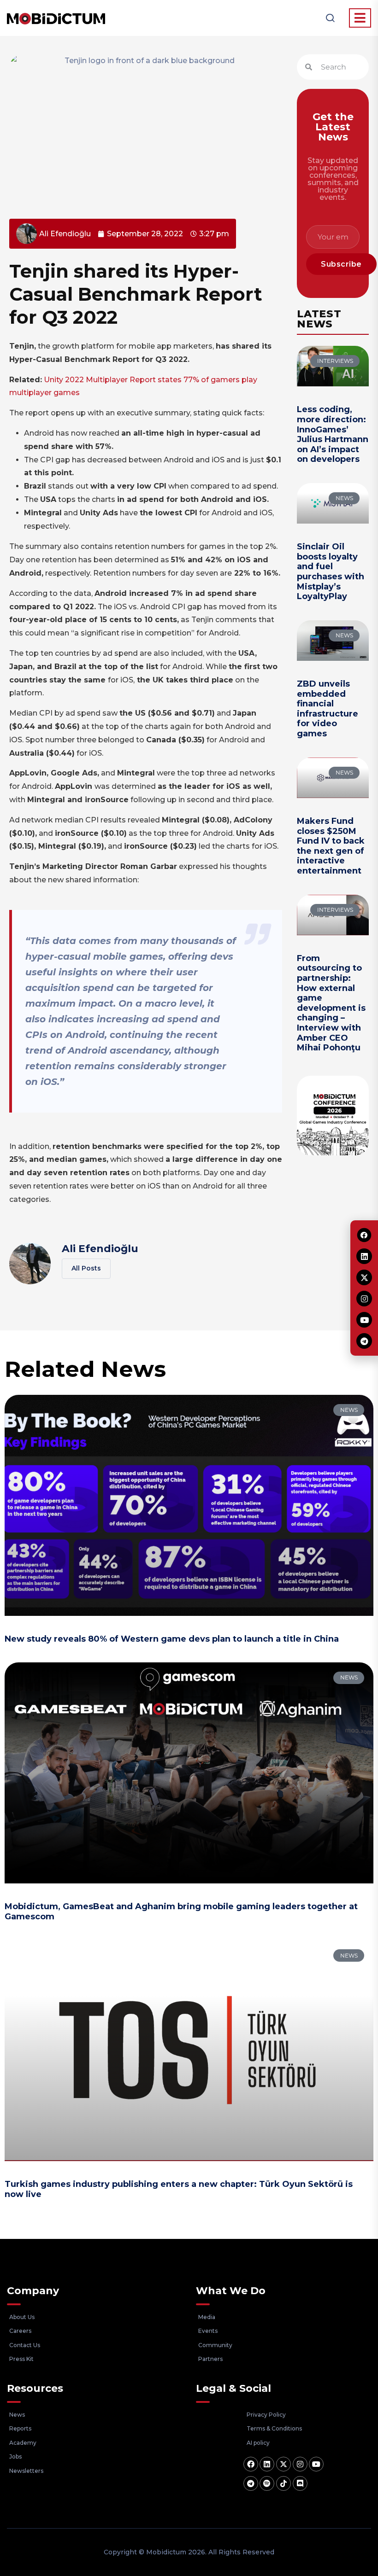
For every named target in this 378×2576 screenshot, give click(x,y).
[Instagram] (300, 2464)
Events (208, 2331)
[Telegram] (251, 2483)
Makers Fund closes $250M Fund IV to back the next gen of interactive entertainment (331, 846)
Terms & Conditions (274, 2428)
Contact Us (25, 2345)
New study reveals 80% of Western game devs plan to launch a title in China (172, 1639)
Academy (23, 2443)
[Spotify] (267, 2483)
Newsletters (26, 2471)
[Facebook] (251, 2464)
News (17, 2415)
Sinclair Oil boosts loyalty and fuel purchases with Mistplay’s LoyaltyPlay (331, 571)
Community (215, 2345)
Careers (20, 2331)
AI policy (258, 2443)
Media (207, 2317)
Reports (20, 2428)
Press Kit (21, 2359)
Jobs (15, 2457)
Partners (210, 2359)
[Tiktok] (283, 2483)
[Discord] (300, 2483)
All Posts (86, 1268)
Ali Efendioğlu (100, 1249)
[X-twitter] (283, 2464)
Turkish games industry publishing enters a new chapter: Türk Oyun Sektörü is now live (179, 2189)
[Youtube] (316, 2464)
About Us (22, 2317)
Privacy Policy (266, 2415)
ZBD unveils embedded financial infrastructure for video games (328, 709)
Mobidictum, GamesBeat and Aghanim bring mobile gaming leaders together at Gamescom (181, 1912)
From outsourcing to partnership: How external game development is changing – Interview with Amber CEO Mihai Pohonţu (331, 1003)
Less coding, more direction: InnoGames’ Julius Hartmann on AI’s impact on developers (333, 434)
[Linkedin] (267, 2464)
